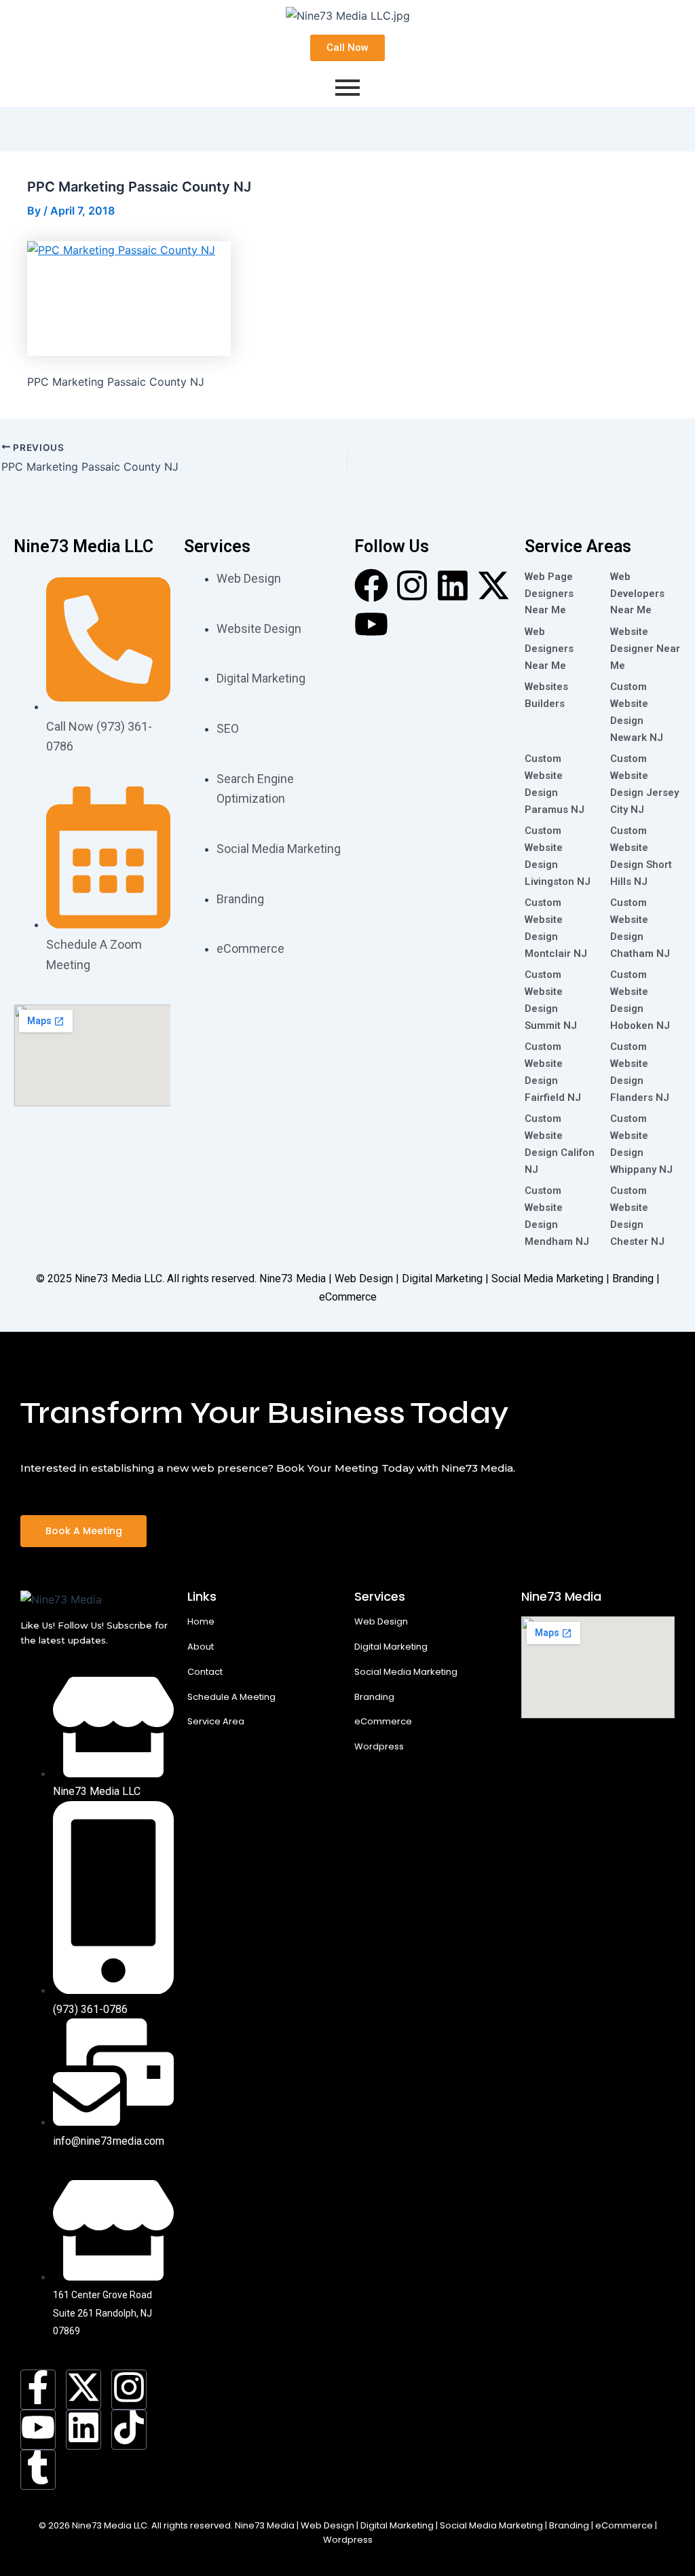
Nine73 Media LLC (118, 1278)
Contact (205, 1672)
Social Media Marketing (406, 1672)
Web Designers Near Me (549, 649)
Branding (374, 1697)
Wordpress (379, 1746)
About (201, 1647)
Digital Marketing (391, 1647)
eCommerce (383, 1721)
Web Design (381, 1621)
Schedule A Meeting (231, 1697)
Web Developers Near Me (637, 594)
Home (201, 1621)
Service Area (216, 1721)
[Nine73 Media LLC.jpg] (348, 16)
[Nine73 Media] (61, 1599)
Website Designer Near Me (645, 649)
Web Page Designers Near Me (549, 594)
